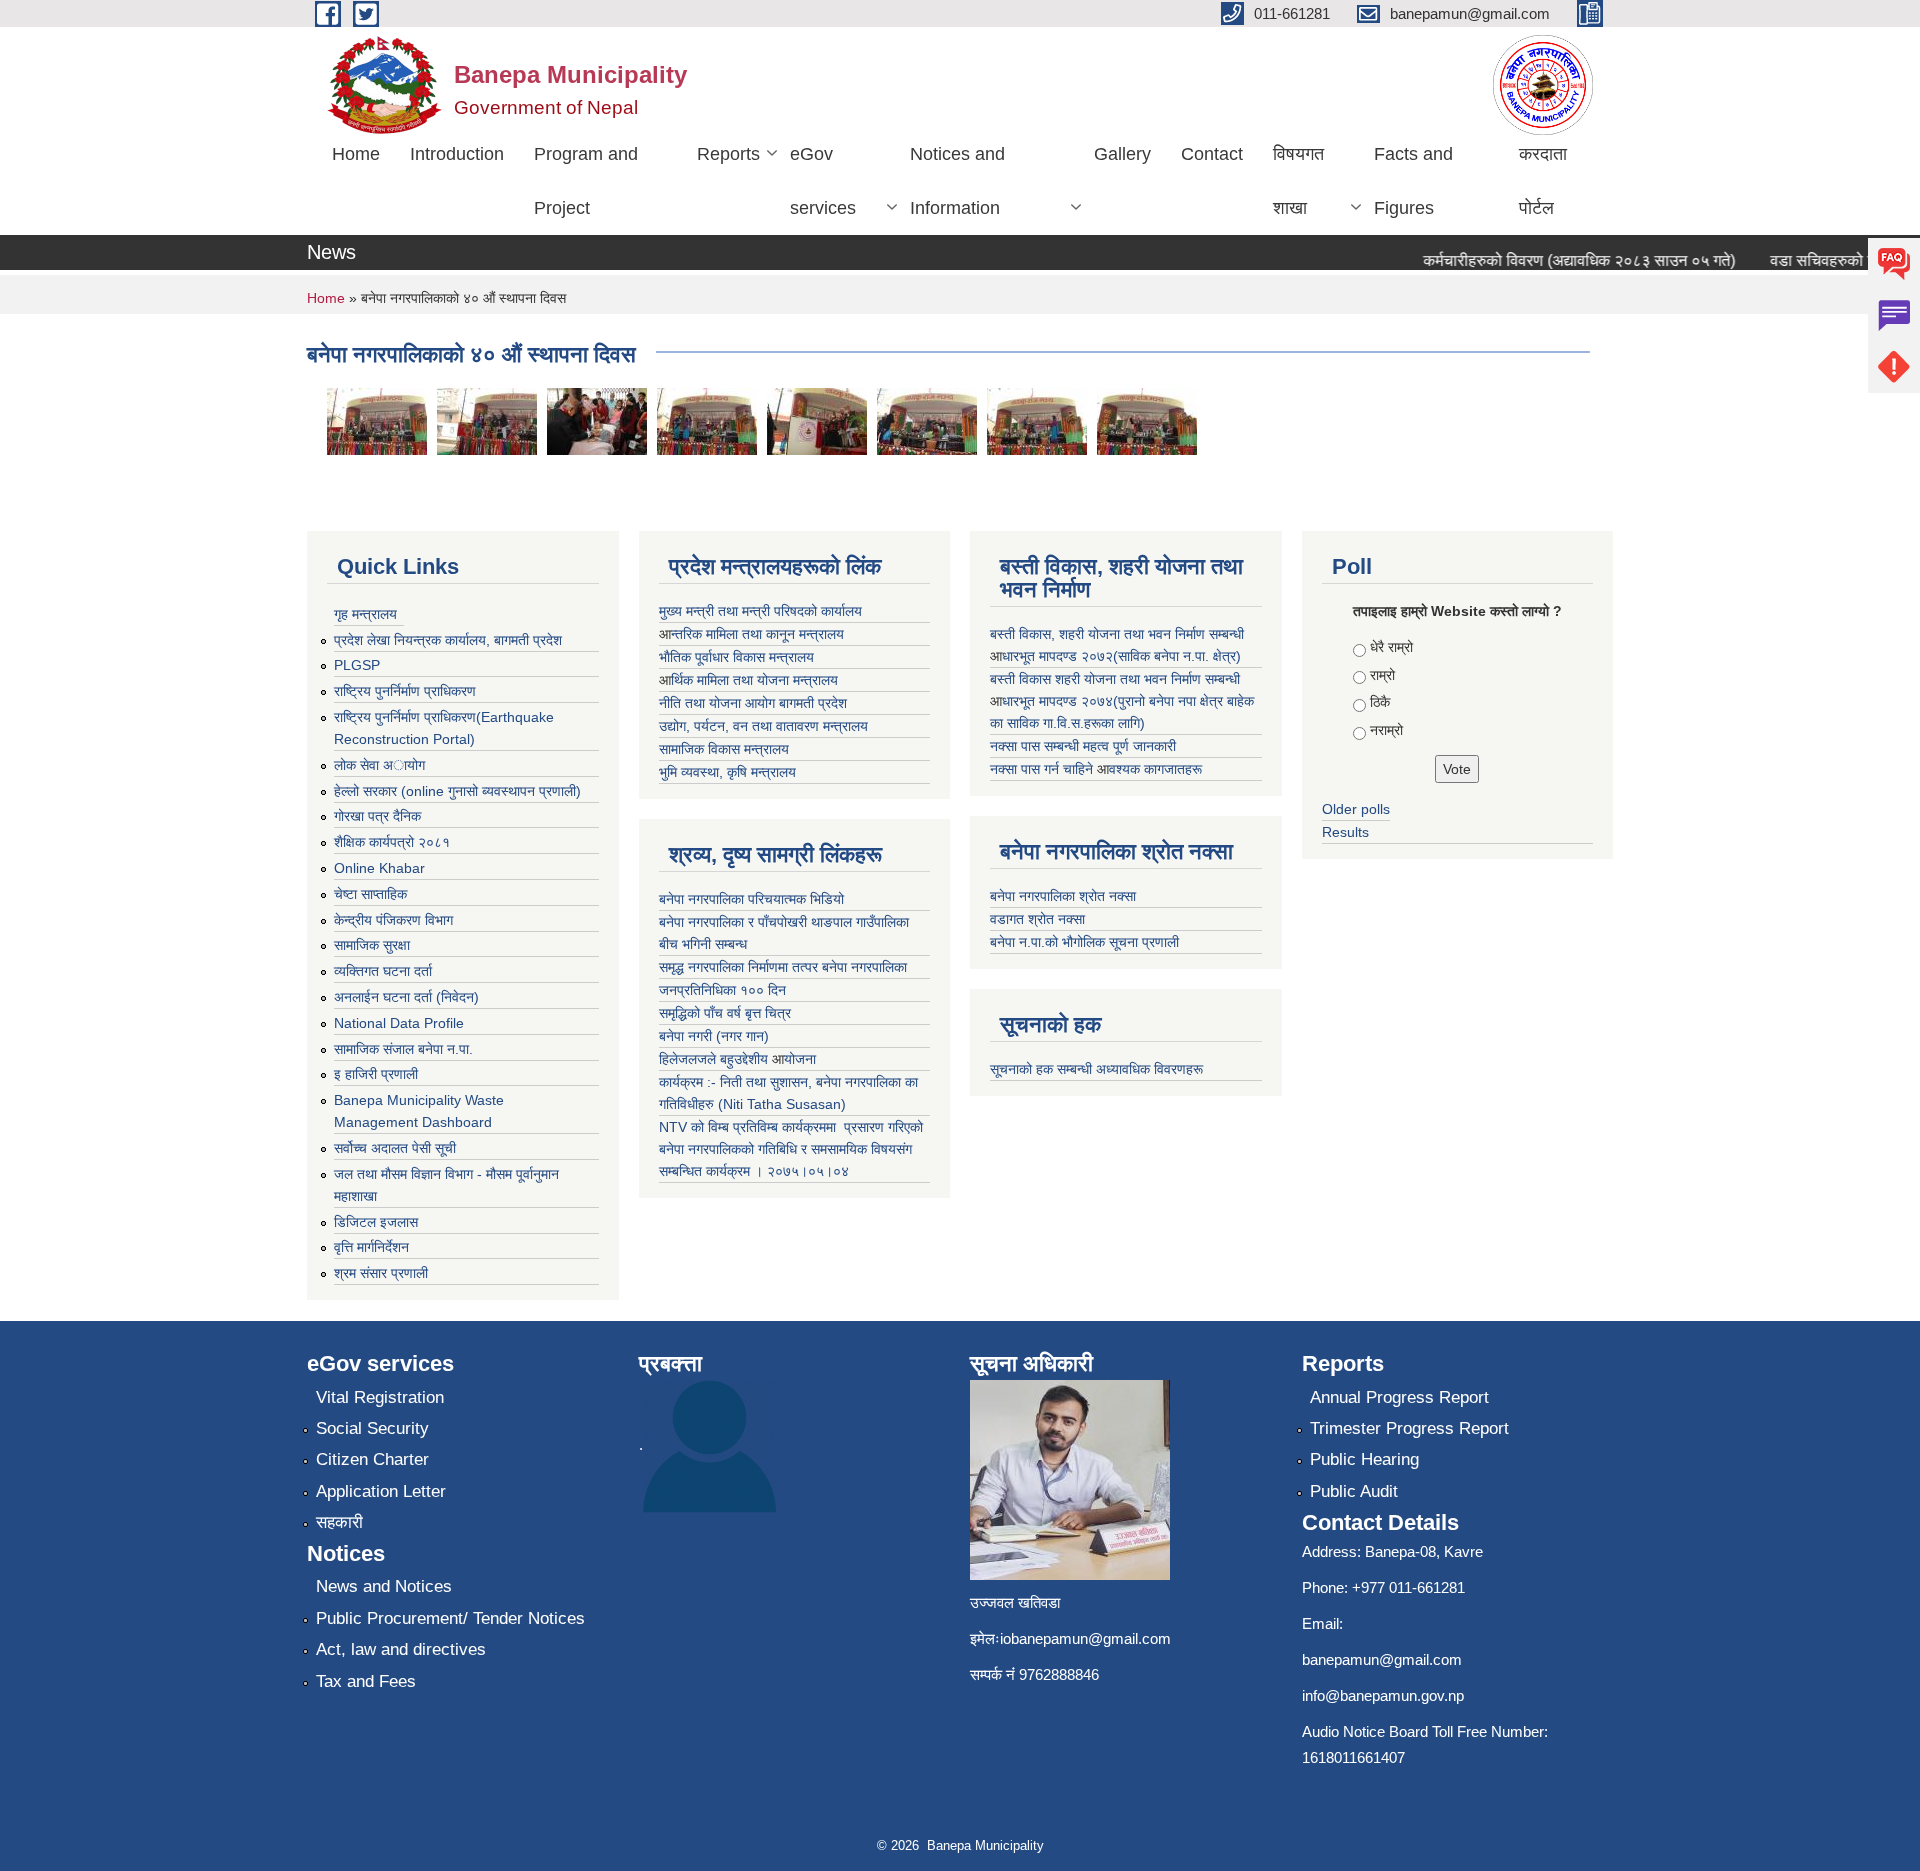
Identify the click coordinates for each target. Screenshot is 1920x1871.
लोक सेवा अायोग (379, 765)
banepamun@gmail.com (1382, 1659)
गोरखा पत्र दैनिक (377, 816)
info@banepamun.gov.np (1383, 1695)
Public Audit (1354, 1491)
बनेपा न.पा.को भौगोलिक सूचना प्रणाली (1084, 942)
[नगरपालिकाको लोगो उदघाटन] (817, 420)
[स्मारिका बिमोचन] (707, 420)
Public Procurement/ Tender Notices (450, 1618)
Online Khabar (379, 868)
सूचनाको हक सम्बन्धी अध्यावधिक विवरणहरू (1096, 1069)
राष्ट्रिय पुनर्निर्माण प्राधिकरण (405, 691)
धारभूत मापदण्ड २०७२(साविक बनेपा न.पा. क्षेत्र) (1121, 656)
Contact (1212, 154)
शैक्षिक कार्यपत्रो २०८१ (392, 842)
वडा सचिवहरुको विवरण (1814, 260)
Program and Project (586, 181)
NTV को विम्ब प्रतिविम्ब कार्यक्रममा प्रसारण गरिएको (791, 1127)
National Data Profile (399, 1023)
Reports (728, 154)
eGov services (823, 181)
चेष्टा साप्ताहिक (370, 894)
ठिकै (1380, 702)
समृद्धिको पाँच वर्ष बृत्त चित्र (725, 1013)
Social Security (372, 1428)
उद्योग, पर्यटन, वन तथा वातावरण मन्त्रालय (763, 726)
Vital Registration (380, 1397)
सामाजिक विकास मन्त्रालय (724, 749)
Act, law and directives (401, 1649)
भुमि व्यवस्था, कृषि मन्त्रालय (727, 772)
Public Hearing (1364, 1459)
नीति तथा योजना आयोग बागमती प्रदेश (753, 703)
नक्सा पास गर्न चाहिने (1043, 769)
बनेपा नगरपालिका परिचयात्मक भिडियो (751, 899)
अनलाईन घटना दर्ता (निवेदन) (406, 997)
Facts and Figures (1413, 181)
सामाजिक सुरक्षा (372, 945)
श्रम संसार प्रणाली (381, 1273)
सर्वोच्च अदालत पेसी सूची (395, 1148)
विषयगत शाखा (1298, 181)
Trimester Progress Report (1409, 1428)
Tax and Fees (366, 1681)
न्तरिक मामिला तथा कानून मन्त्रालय (757, 634)
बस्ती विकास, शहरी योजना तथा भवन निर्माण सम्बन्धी (1117, 634)
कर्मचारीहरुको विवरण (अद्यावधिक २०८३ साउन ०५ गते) (1556, 260)
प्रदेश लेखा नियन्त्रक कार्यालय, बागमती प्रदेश (448, 640)
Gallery (1122, 154)
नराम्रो (1386, 730)
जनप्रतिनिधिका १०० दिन (722, 990)
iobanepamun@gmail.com (1085, 1638)
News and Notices (384, 1586)
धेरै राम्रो (1391, 647)
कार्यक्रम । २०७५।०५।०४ (777, 1171)
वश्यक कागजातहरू (1155, 769)
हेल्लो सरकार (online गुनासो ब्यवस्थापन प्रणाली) (457, 791)
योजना (800, 1059)
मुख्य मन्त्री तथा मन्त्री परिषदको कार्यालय (760, 611)
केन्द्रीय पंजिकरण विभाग (393, 920)
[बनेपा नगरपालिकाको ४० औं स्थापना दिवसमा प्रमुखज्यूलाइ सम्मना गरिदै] (927, 420)
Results (1345, 832)
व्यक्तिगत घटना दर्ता (383, 971)
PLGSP (357, 665)
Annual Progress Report (1399, 1397)
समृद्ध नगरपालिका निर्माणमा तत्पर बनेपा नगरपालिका (783, 967)
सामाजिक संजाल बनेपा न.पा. (403, 1049)
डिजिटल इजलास (376, 1222)
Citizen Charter (372, 1459)
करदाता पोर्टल (1543, 181)
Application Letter (381, 1491)
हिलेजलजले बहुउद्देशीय (715, 1059)
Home (356, 154)
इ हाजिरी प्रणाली (376, 1074)
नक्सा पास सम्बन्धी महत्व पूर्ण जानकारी (1083, 746)
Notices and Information (957, 181)
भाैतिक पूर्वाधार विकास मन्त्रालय (736, 657)
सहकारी (339, 1522)
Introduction (457, 154)
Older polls (1356, 809)
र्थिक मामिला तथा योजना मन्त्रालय (754, 680)
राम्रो (1382, 675)
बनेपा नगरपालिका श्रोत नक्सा (1063, 896)
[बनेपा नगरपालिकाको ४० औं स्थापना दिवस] (377, 420)
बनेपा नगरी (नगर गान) (714, 1036)
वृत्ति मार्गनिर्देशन (371, 1247)
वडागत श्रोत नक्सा (1037, 919)
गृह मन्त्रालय (365, 614)
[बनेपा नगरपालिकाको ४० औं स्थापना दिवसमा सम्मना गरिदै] (597, 420)
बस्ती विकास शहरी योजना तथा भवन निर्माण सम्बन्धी (1115, 679)
